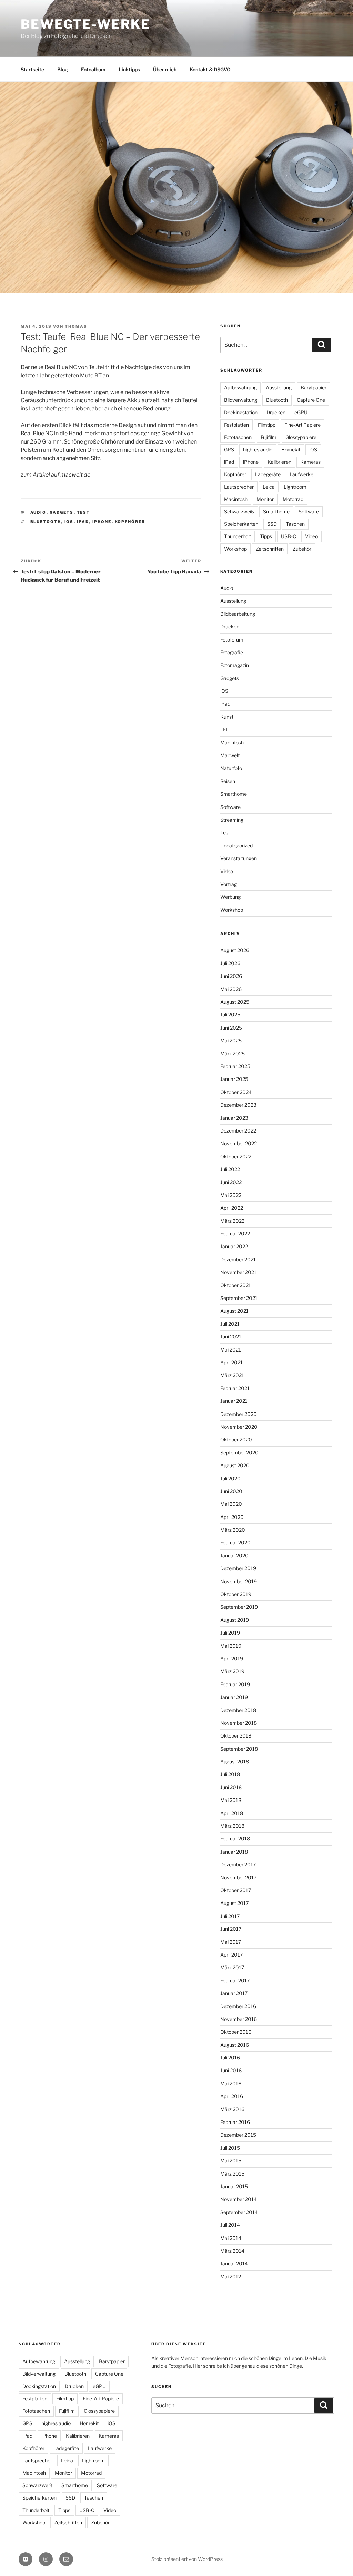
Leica (269, 487)
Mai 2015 (231, 2161)
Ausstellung (279, 388)
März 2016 (232, 2109)
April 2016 (232, 2096)
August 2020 (235, 1465)
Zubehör (302, 549)
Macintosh (236, 499)
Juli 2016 (230, 2058)
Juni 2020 (231, 1491)
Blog (63, 69)
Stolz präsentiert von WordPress (187, 2559)
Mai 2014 (231, 2238)
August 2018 (235, 1761)
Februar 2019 (235, 1684)
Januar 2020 (234, 1556)
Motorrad (293, 499)
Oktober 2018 (236, 1736)
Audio (38, 512)
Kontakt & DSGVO (210, 69)
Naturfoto (231, 768)
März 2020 (233, 1530)
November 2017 (238, 1878)
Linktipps (129, 69)
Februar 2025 (235, 1066)
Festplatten (236, 425)
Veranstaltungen (239, 858)
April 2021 (231, 1362)
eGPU (301, 412)
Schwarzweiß (239, 512)
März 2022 (232, 1221)
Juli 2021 (230, 1324)
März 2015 (232, 2174)
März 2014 (232, 2251)
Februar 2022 (235, 1234)
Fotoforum (232, 640)
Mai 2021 (231, 1350)
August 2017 (234, 1903)
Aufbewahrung (240, 388)
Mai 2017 (231, 1942)
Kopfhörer (130, 522)
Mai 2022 (231, 1195)
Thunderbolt (238, 536)
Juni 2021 (231, 1337)
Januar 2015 (234, 2186)
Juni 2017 (231, 1929)
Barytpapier (314, 388)
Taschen (295, 524)
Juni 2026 (231, 976)
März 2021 (232, 1375)
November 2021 (238, 1272)
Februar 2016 (235, 2122)
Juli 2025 (230, 1015)
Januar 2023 (234, 1118)
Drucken (276, 412)
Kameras (310, 462)
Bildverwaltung (241, 400)
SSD (272, 524)
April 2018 (232, 1813)
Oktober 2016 (236, 2032)
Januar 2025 (234, 1079)
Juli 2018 (230, 1774)
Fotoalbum (93, 69)
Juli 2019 (230, 1633)
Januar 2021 (234, 1401)
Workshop (235, 549)
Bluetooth (46, 522)
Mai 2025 (231, 1040)
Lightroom (295, 487)
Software (309, 512)
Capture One (311, 400)
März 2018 (232, 1826)
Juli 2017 (230, 1916)
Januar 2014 (234, 2264)
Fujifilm (269, 437)
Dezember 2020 (239, 1414)
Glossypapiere (301, 437)
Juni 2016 (231, 2070)
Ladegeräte (268, 474)
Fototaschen (238, 437)
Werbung (230, 897)
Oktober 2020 (236, 1440)
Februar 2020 (235, 1542)
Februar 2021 (235, 1388)
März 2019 (232, 1671)
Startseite (32, 69)
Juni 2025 (231, 1028)
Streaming (232, 820)
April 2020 (232, 1517)
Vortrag (229, 884)
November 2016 (239, 2019)
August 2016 (235, 2045)
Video (311, 536)
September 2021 (239, 1298)
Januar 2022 (234, 1246)
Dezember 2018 (238, 1710)
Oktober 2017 (236, 1890)
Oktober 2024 (236, 1092)
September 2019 (239, 1607)
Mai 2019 (231, 1646)
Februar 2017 (235, 1980)
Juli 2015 (230, 2148)
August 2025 (235, 1002)
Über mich (165, 69)
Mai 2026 (231, 989)
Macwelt (230, 755)
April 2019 (232, 1659)
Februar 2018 (235, 1839)
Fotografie (232, 652)
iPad (83, 522)
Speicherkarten (241, 524)
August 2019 (235, 1620)
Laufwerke (301, 474)
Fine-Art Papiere (302, 425)
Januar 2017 (234, 1993)
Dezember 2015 (238, 2135)
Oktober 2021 (236, 1285)
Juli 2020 (230, 1478)
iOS (69, 522)
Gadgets (62, 512)
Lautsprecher (239, 487)
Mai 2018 (231, 1800)
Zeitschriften (270, 549)
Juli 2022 (230, 1169)
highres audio (258, 450)
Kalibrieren (279, 462)
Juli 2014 (230, 2225)
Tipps (266, 536)
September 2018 (239, 1749)
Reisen (228, 781)
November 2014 (239, 2199)
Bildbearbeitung (238, 614)
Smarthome (276, 512)
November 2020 (239, 1427)
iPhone (102, 522)
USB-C (289, 536)
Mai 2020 (231, 1504)
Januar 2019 (234, 1697)
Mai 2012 (231, 2277)
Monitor (265, 499)
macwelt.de (75, 475)
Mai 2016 (231, 2083)
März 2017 (232, 1967)
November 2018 (239, 1723)
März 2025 (233, 1054)
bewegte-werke (85, 24)
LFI (224, 729)
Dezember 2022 (238, 1131)
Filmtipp (267, 425)
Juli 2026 (230, 963)
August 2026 (235, 950)
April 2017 (231, 1955)
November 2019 (239, 1581)
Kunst (227, 717)
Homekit (291, 450)
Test (84, 512)
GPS (229, 450)
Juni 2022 (231, 1182)
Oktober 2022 (236, 1156)
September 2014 (239, 2212)
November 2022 (239, 1143)
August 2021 (234, 1311)
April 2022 (232, 1208)
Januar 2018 (234, 1852)
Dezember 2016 (238, 2006)
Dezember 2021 (238, 1259)
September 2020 (239, 1453)
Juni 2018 (231, 1787)
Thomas (76, 326)
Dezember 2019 (238, 1568)
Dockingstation (241, 412)
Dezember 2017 (238, 1864)
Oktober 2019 (236, 1594)
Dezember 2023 (238, 1105)
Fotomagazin (235, 665)
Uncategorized (236, 846)
